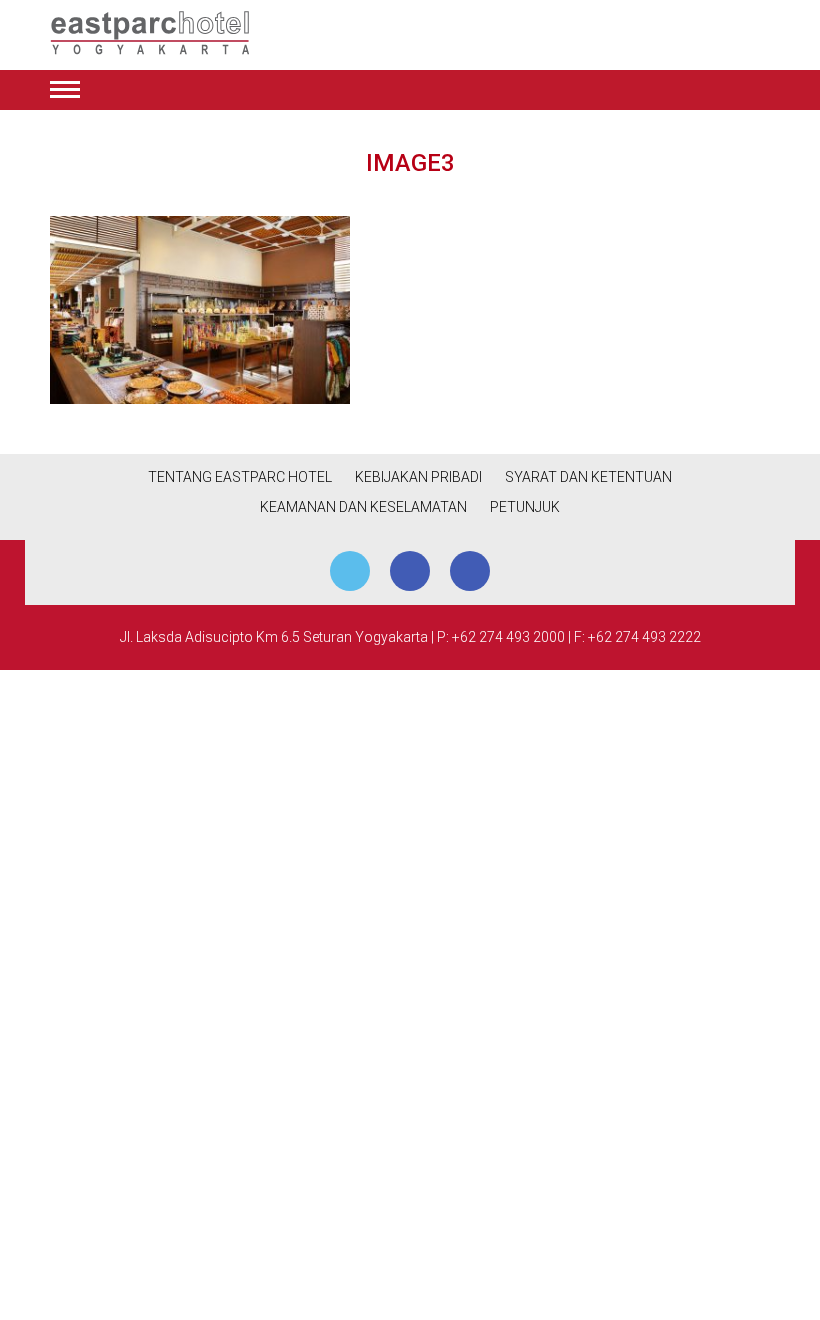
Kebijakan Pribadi (418, 477)
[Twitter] (350, 571)
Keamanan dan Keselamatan (363, 507)
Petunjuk (525, 507)
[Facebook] (410, 571)
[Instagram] (470, 571)
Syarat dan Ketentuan (588, 477)
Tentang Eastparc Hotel (240, 477)
